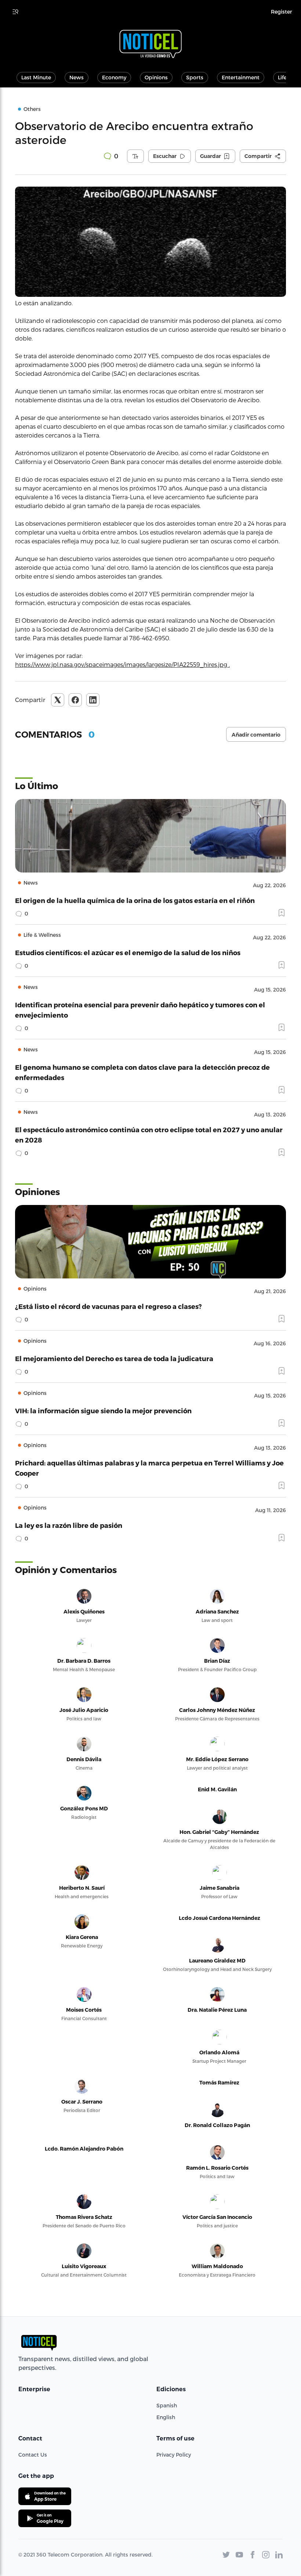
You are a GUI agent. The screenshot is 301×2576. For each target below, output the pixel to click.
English (166, 2417)
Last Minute (36, 77)
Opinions (156, 77)
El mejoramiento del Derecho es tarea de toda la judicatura (114, 1358)
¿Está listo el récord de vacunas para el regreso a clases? (108, 1306)
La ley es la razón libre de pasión (69, 1525)
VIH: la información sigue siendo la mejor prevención (103, 1411)
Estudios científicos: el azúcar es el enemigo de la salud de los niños (128, 952)
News (77, 77)
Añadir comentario (256, 735)
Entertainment (241, 77)
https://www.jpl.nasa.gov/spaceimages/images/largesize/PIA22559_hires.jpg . (122, 664)
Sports (195, 77)
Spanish (167, 2405)
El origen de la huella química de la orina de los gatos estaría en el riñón (135, 900)
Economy (114, 77)
